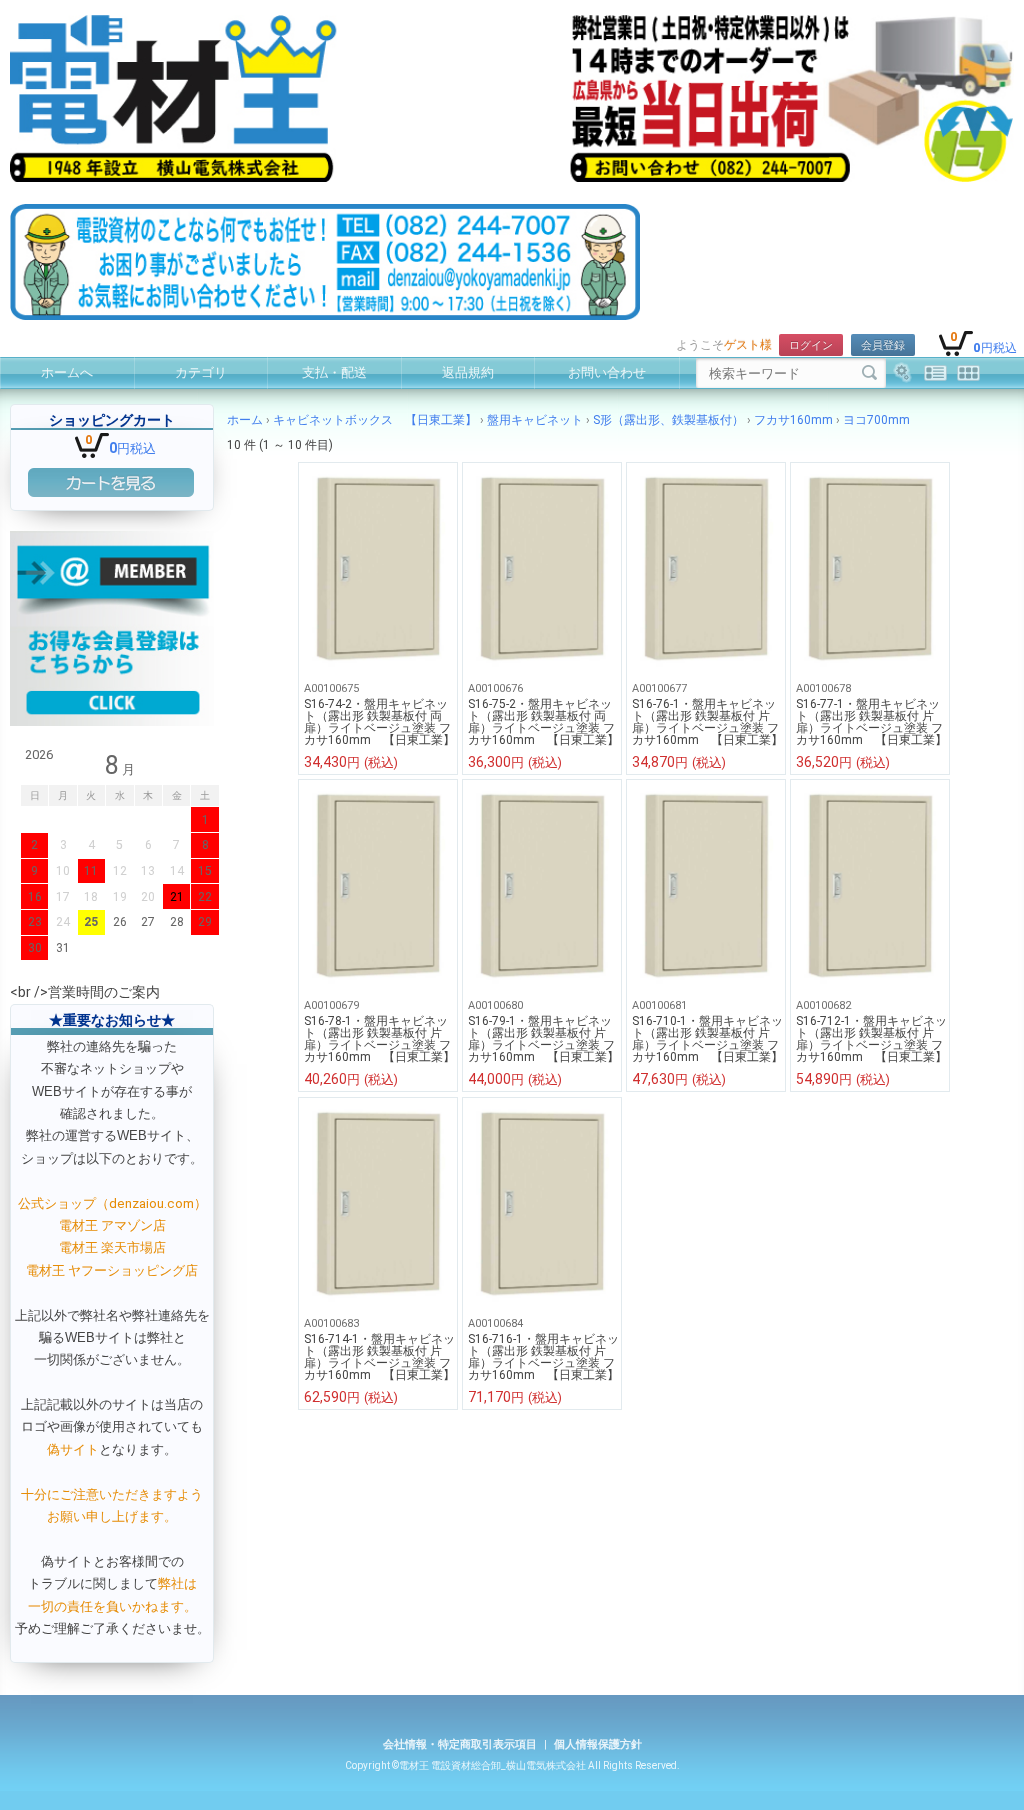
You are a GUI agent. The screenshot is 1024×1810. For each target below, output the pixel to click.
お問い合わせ (607, 372)
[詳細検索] (902, 373)
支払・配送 (334, 372)
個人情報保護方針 (598, 1744)
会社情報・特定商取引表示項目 (460, 1744)
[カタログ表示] (968, 373)
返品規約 (468, 372)
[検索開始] (869, 373)
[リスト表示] (935, 373)
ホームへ (67, 372)
